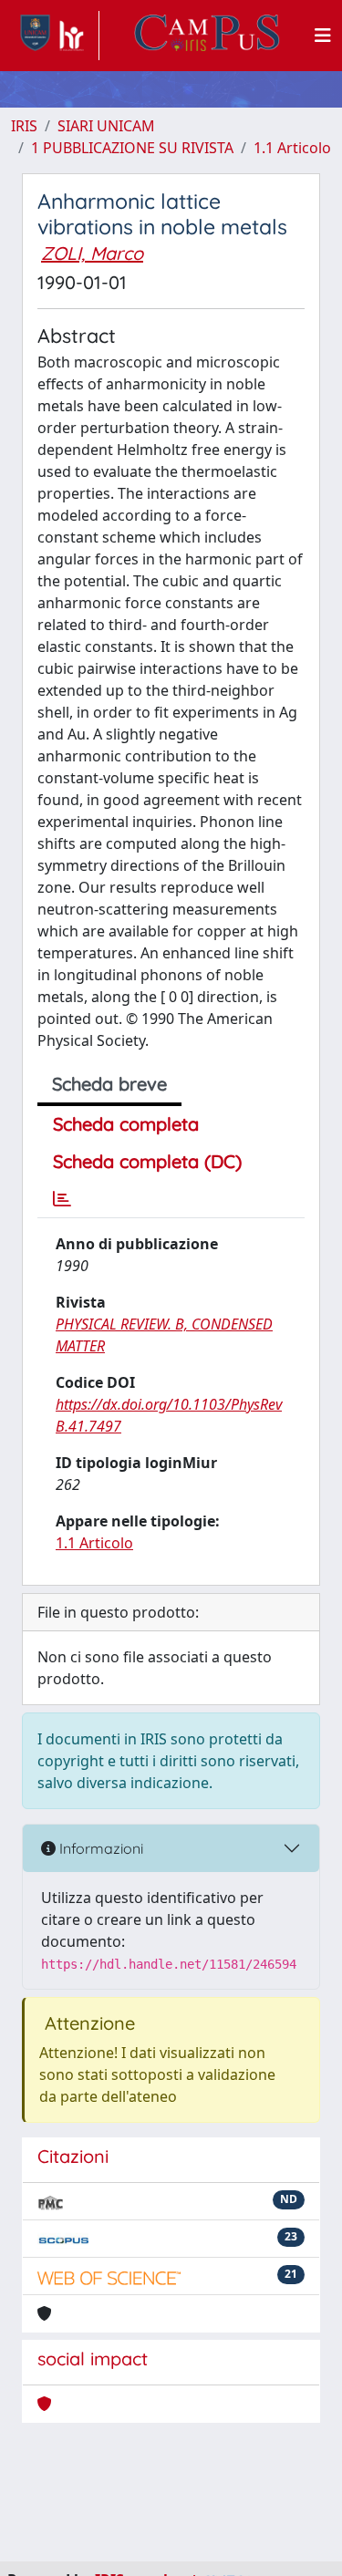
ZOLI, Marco (92, 253)
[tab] (62, 1199)
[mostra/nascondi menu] (323, 36)
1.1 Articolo (292, 148)
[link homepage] (55, 36)
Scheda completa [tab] (126, 1124)
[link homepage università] (207, 36)
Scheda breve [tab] (109, 1084)
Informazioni (99, 1848)
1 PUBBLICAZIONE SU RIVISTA (132, 148)
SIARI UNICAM (106, 126)
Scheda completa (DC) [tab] (147, 1161)
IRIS (24, 126)
